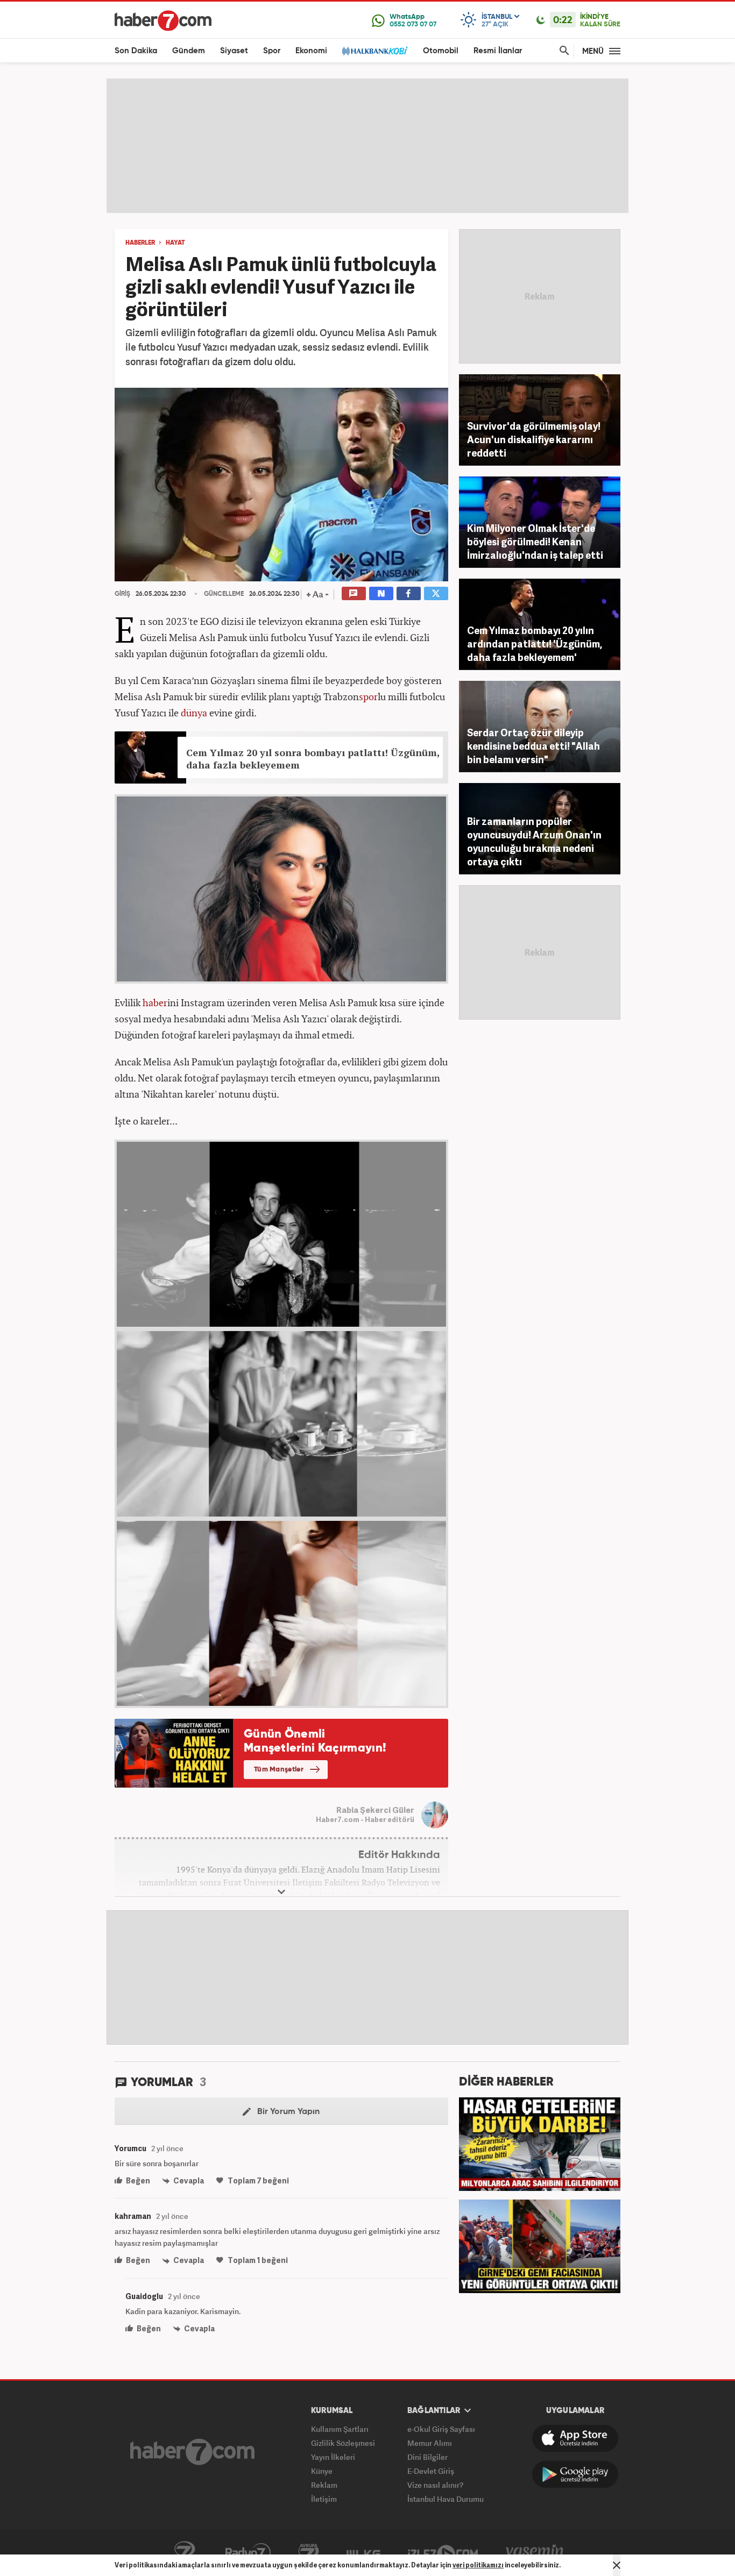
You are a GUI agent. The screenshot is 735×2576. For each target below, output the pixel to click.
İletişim (324, 2499)
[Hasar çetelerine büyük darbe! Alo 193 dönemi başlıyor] (540, 2143)
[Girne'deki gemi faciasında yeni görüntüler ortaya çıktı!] (540, 2245)
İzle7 (443, 2553)
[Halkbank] (375, 51)
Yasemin (535, 2553)
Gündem (189, 51)
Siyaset (234, 51)
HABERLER (140, 243)
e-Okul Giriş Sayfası (441, 2429)
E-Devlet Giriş (431, 2471)
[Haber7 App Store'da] (575, 2438)
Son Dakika (136, 51)
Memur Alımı (430, 2443)
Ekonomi (311, 51)
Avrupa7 (309, 2553)
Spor (272, 51)
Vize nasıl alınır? (435, 2485)
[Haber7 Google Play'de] (575, 2474)
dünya (194, 713)
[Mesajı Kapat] (617, 2565)
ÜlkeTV (363, 2553)
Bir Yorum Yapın (287, 2112)
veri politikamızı (478, 2565)
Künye (322, 2471)
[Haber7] (163, 20)
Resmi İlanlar (498, 51)
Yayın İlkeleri (333, 2457)
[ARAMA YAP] (562, 51)
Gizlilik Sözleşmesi (343, 2443)
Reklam (324, 2485)
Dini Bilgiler (427, 2457)
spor (368, 696)
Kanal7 (185, 2553)
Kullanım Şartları (340, 2429)
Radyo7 (248, 2553)
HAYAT (175, 243)
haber (155, 1002)
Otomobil (441, 51)
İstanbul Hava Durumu (446, 2499)
